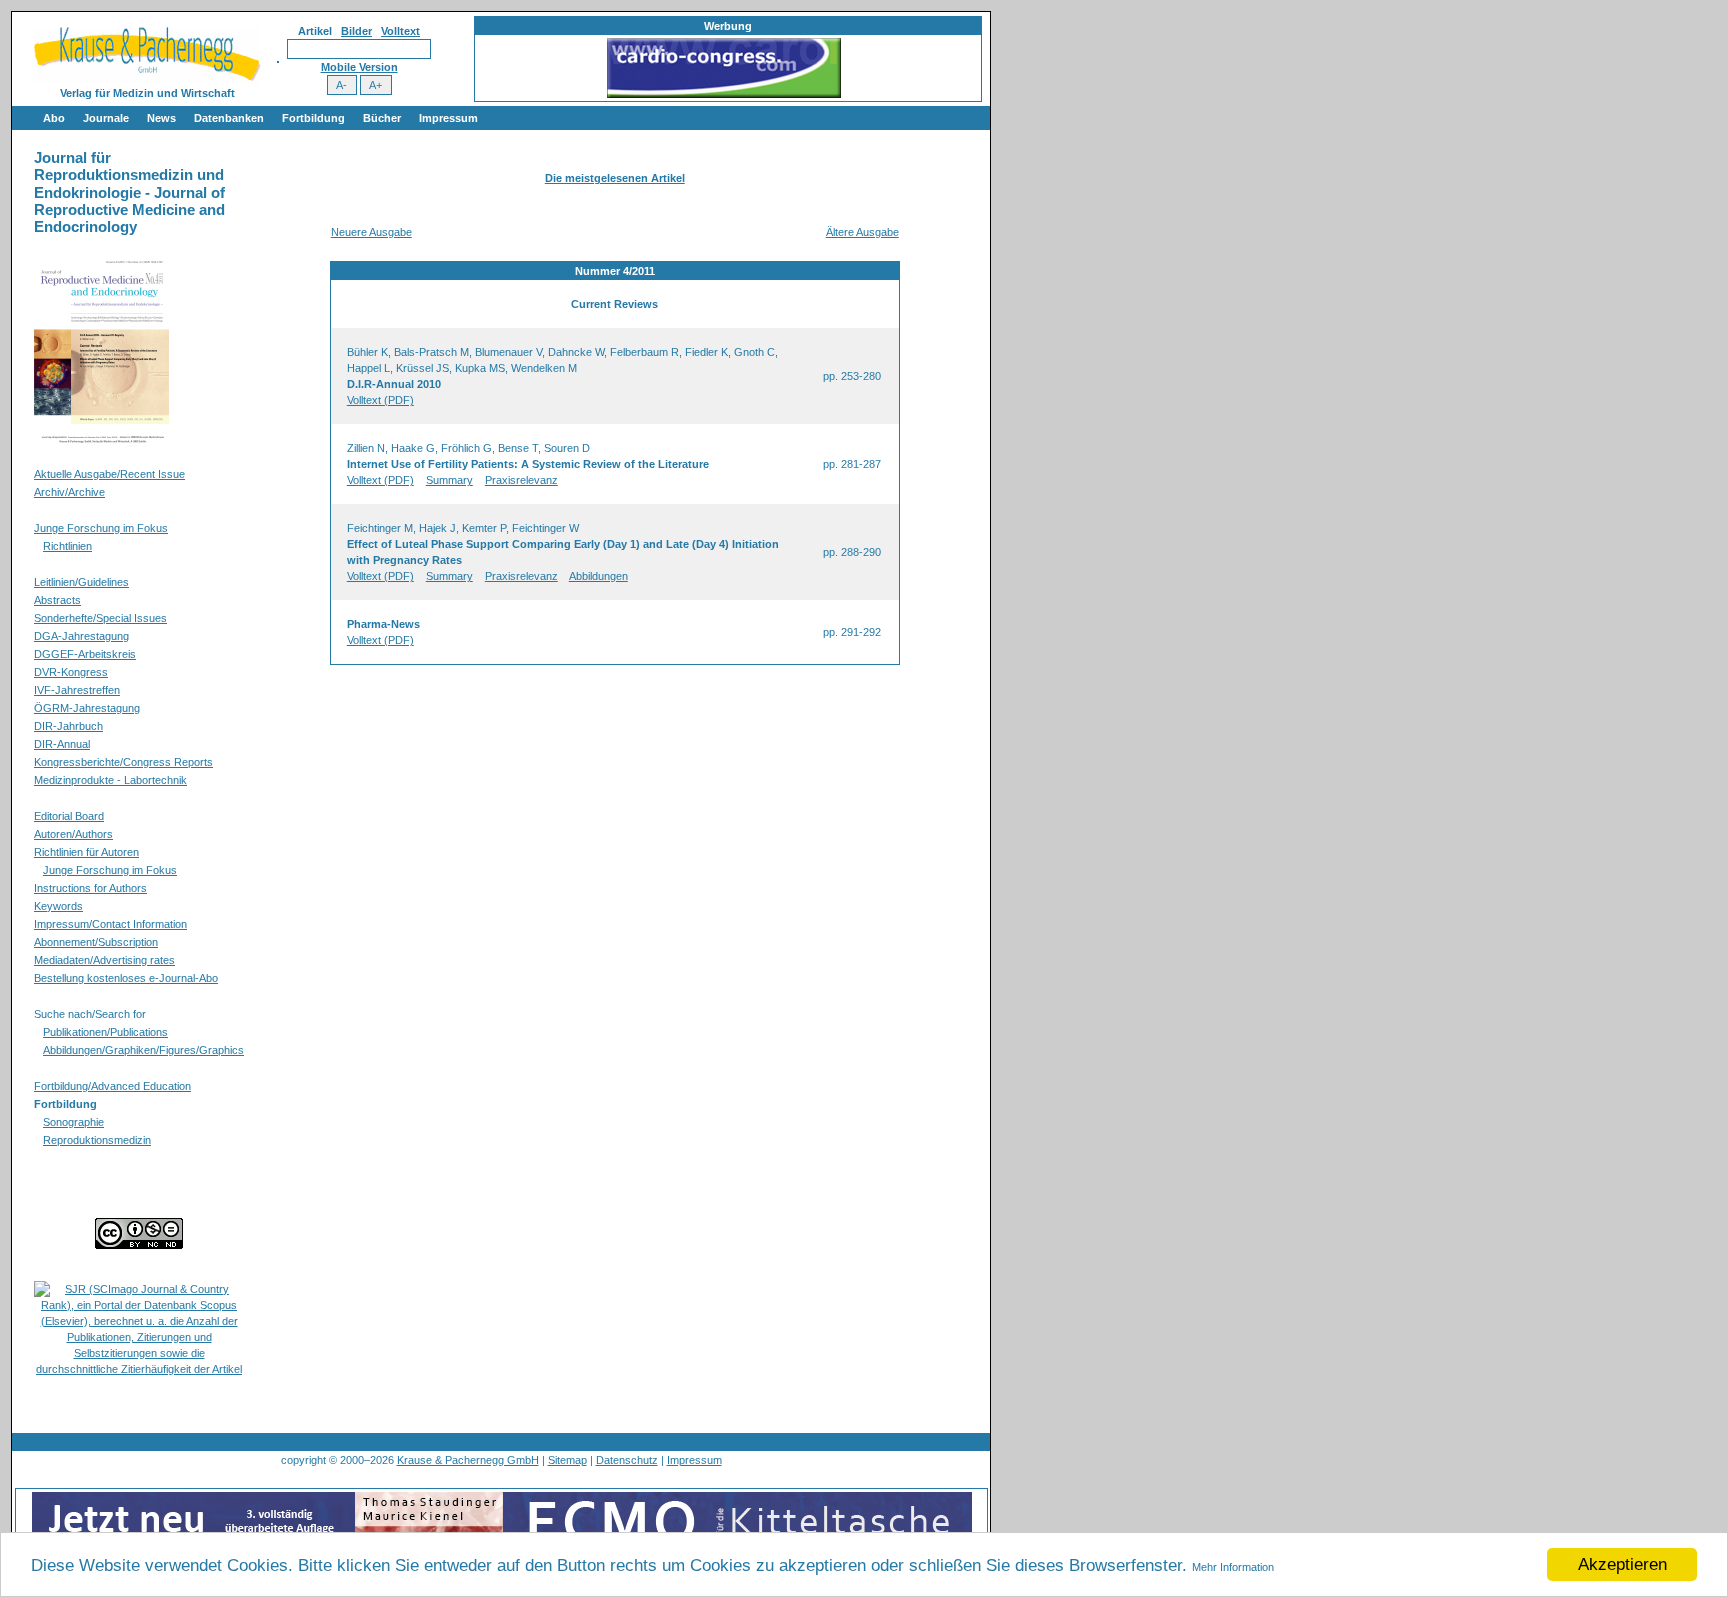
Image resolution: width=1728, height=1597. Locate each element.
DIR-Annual (62, 744)
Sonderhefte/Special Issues (100, 618)
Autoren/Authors (73, 834)
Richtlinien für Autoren (86, 852)
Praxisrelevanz (521, 480)
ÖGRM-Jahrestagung (87, 708)
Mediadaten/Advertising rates (104, 960)
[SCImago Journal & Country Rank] (139, 1369)
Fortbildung (313, 118)
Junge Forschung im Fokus (101, 528)
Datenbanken (229, 118)
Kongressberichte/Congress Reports (123, 762)
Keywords (58, 906)
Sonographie (73, 1122)
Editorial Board (69, 816)
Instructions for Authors (90, 888)
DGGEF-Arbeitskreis (85, 654)
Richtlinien (67, 546)
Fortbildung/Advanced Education (112, 1086)
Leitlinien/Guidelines (81, 582)
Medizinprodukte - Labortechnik (110, 780)
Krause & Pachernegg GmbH (468, 1460)
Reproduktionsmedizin (97, 1140)
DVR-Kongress (71, 672)
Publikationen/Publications (105, 1032)
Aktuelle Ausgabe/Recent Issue (109, 474)
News (161, 118)
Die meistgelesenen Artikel (615, 178)
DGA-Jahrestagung (81, 636)
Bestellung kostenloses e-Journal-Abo (126, 978)
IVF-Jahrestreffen (77, 690)
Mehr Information (1233, 1567)
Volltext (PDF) (380, 400)
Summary (449, 480)
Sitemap (567, 1460)
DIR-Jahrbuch (68, 726)
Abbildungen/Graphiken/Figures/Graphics (143, 1050)
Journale (106, 118)
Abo (54, 118)
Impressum (448, 118)
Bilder (356, 31)
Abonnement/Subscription (96, 942)
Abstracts (57, 600)
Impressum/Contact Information (110, 924)
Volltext (400, 31)
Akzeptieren (1622, 1564)
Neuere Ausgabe (371, 232)
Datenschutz (627, 1460)
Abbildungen (598, 576)
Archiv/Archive (69, 492)
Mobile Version (359, 67)
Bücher (382, 118)
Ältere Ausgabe (862, 232)
